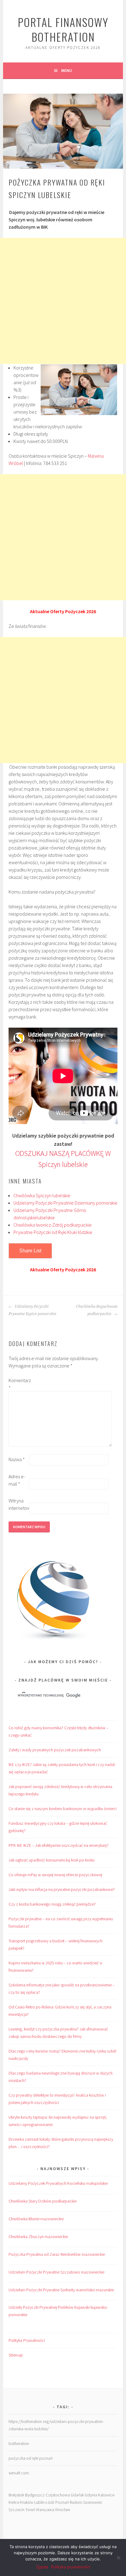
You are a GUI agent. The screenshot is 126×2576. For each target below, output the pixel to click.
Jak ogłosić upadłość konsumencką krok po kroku (52, 1860)
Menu (67, 70)
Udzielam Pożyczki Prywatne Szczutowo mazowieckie (56, 2272)
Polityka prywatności (71, 2567)
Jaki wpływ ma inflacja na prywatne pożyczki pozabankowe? (62, 1889)
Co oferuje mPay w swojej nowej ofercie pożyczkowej (55, 1875)
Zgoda (42, 2567)
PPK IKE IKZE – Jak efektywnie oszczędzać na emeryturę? (59, 1845)
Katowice (106, 2495)
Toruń (30, 2510)
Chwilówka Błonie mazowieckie (36, 2219)
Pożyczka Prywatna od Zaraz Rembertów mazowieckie (57, 2254)
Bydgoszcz (35, 2495)
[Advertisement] (63, 301)
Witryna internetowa (18, 1504)
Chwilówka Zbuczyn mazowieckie (38, 2237)
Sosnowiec (93, 2502)
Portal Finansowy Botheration (63, 29)
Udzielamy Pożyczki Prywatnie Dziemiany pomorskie (65, 1203)
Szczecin (17, 2510)
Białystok (16, 2495)
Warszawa (45, 2510)
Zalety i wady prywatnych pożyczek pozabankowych (55, 1750)
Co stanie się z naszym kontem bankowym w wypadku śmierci (63, 1809)
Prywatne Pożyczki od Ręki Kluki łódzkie (53, 1232)
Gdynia (91, 2495)
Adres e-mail (17, 1480)
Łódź (50, 2502)
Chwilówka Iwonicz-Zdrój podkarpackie (53, 1225)
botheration (19, 2443)
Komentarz (18, 1384)
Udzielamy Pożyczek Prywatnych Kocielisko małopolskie (58, 2183)
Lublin (39, 2502)
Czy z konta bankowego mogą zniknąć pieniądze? (52, 1904)
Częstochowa (58, 2495)
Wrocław (63, 2510)
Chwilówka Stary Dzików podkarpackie (43, 2201)
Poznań (62, 2502)
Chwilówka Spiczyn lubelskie (42, 1195)
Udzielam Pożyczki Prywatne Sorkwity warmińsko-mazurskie (61, 2290)
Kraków (27, 2502)
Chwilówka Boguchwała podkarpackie (97, 1310)
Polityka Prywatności (27, 2340)
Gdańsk (77, 2495)
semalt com (19, 2473)
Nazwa (17, 1459)
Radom (76, 2502)
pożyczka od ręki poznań (31, 2458)
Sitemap (16, 2355)
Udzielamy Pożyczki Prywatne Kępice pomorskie (32, 1310)
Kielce (14, 2502)
